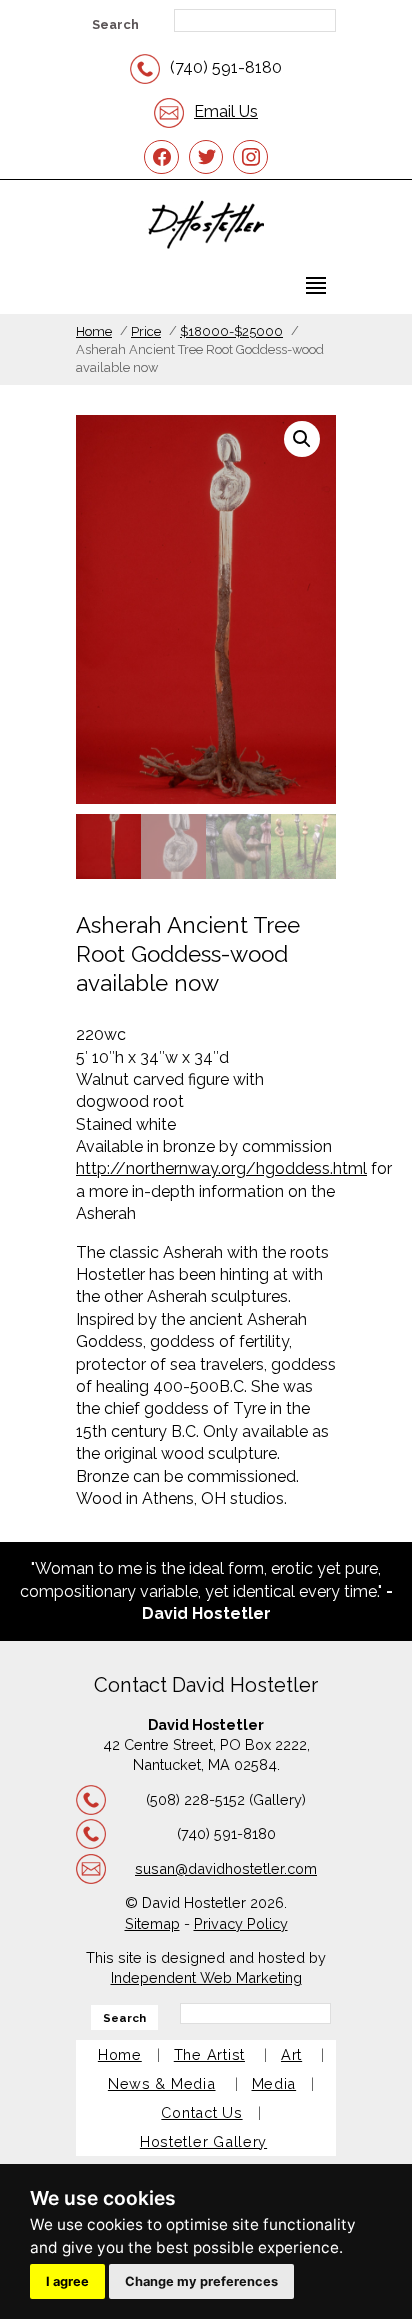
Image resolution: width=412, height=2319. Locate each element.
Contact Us (201, 2112)
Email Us (226, 111)
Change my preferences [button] (201, 2281)
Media (274, 2083)
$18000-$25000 (231, 331)
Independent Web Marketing (206, 1977)
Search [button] (115, 24)
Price (146, 331)
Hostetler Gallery (203, 2141)
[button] (302, 439)
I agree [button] (67, 2281)
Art (291, 2054)
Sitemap (152, 1923)
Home (94, 331)
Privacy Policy (241, 1923)
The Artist (209, 2054)
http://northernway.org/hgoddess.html (221, 1168)
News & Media (162, 2083)
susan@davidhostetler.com (226, 1868)
